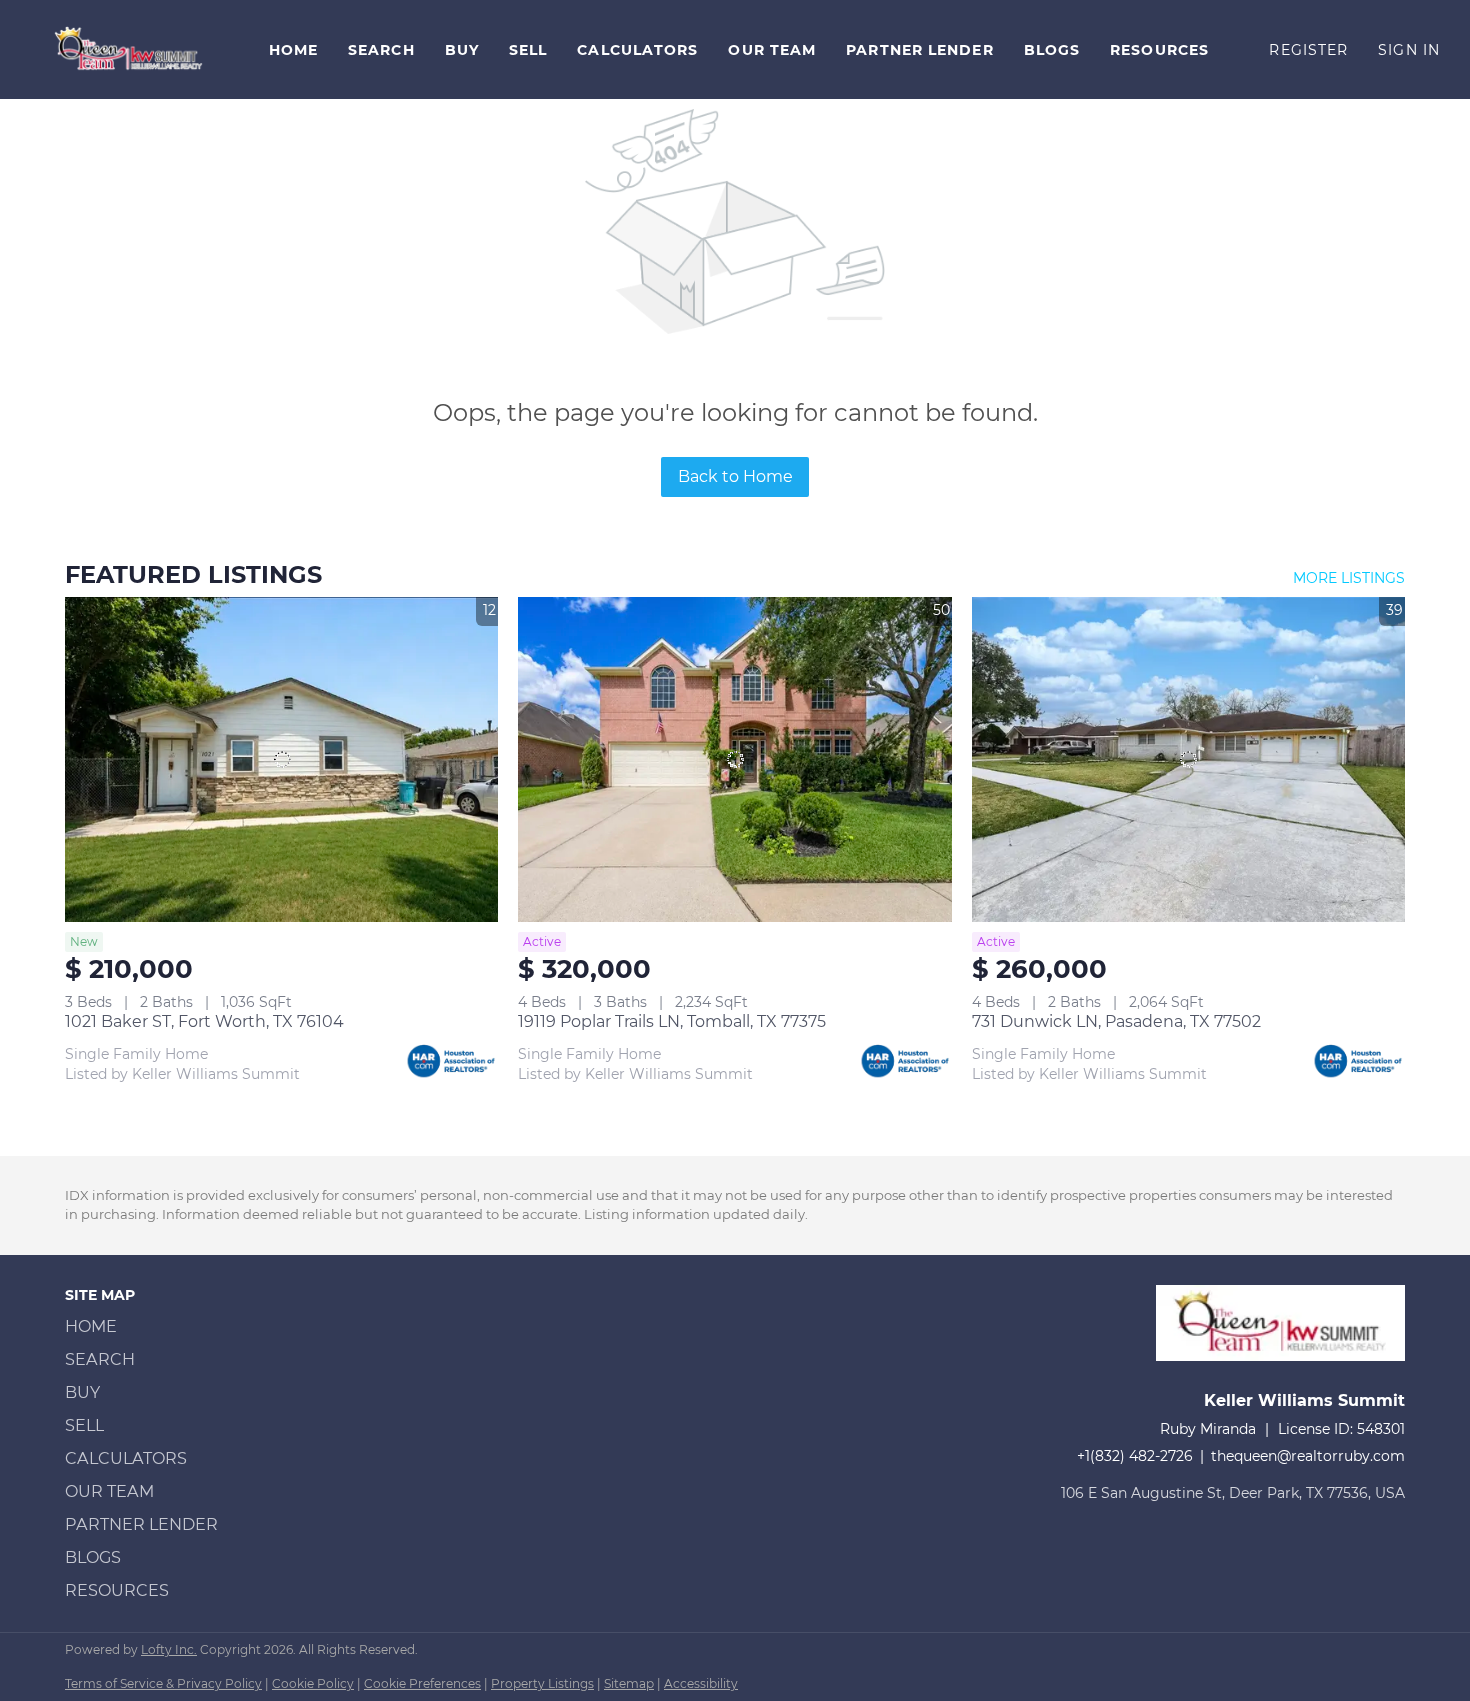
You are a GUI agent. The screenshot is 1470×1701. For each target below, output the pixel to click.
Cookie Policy (313, 1683)
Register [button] (1308, 50)
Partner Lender (919, 50)
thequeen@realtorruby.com (1308, 1456)
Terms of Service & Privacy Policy (163, 1683)
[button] (129, 49)
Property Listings (542, 1683)
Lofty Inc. (169, 1649)
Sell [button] (528, 50)
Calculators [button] (637, 50)
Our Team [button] (772, 50)
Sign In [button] (1409, 50)
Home (293, 50)
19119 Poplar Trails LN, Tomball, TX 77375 (672, 1021)
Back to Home (735, 476)
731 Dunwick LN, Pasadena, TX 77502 (1116, 1021)
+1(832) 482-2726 (1135, 1456)
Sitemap (629, 1683)
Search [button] (381, 50)
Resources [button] (1159, 50)
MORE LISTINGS (1349, 578)
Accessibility (701, 1683)
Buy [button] (462, 50)
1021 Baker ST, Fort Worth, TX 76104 (204, 1021)
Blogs (1052, 50)
